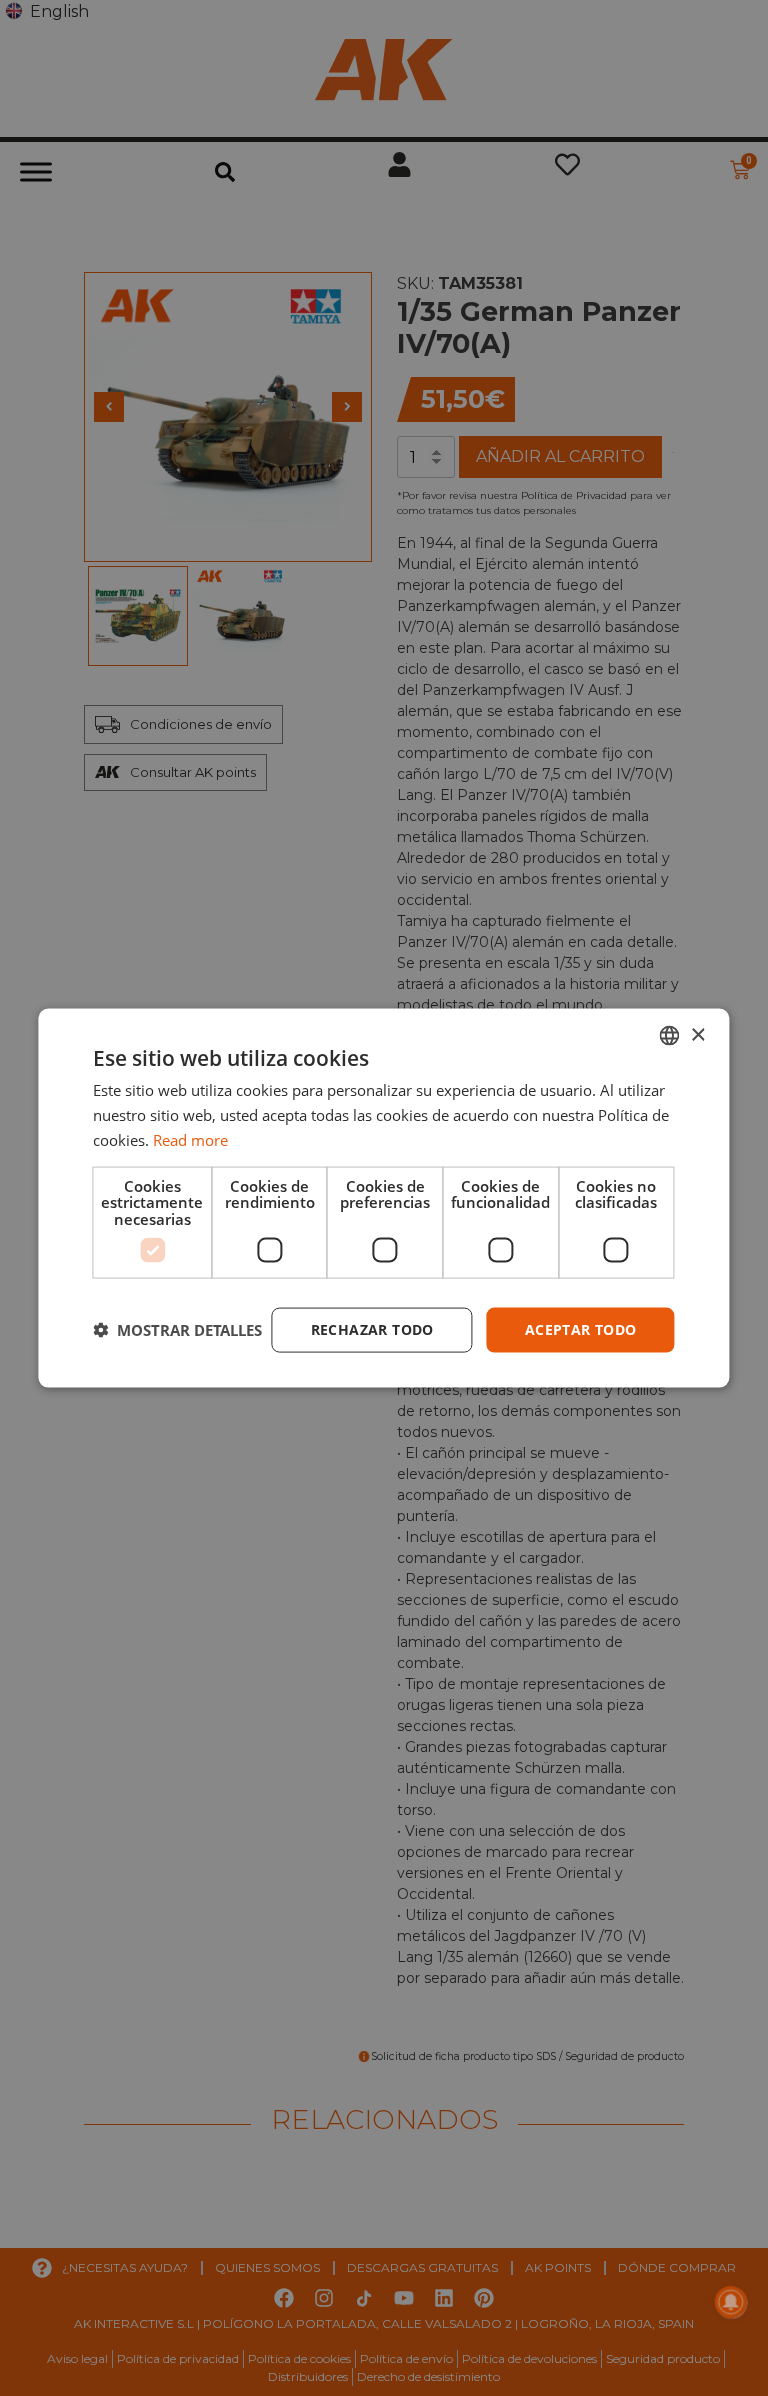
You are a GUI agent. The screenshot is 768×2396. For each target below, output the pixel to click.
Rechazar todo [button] (372, 1329)
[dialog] (383, 1198)
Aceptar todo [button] (581, 1329)
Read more (190, 1139)
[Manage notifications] (731, 2302)
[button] (177, 1330)
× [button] (697, 1034)
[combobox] (670, 1036)
